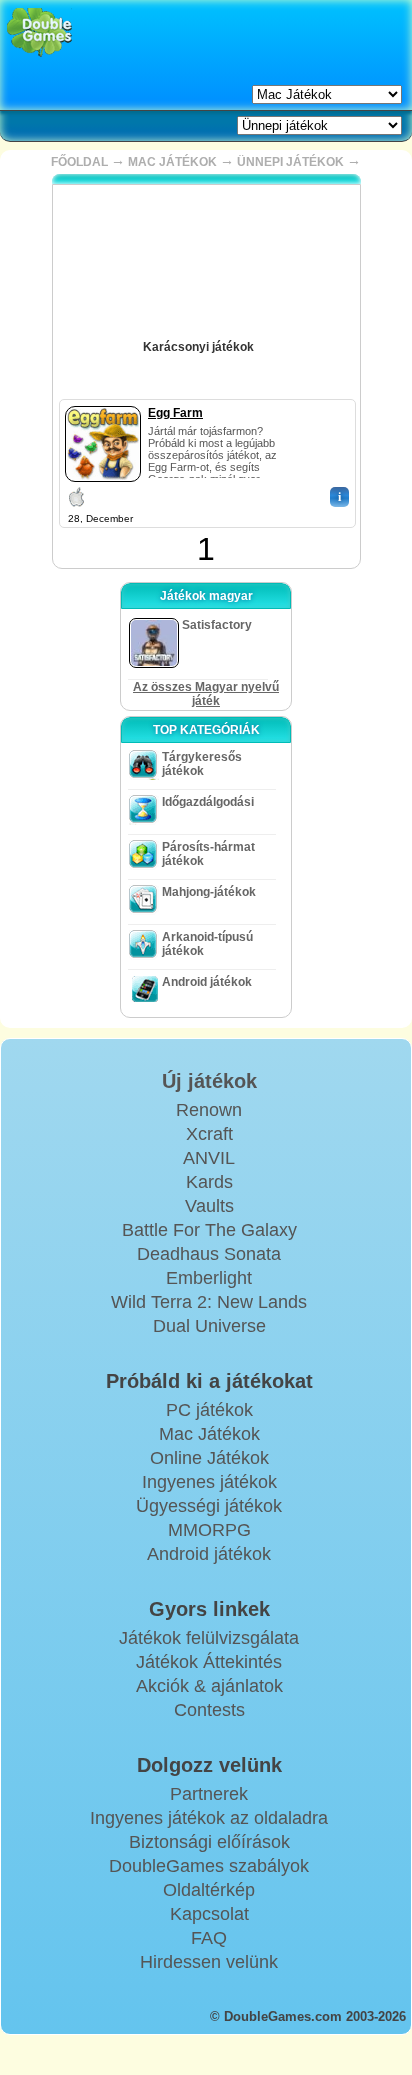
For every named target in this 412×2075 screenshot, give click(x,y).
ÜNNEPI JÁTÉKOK (290, 162)
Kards (209, 1182)
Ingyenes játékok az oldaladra (209, 1818)
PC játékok (209, 1410)
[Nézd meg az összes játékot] (268, 340)
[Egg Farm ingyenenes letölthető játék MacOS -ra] (103, 402)
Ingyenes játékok (209, 1482)
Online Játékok (209, 1458)
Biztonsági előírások (209, 1842)
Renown (209, 1110)
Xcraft (209, 1134)
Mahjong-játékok (209, 892)
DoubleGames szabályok (209, 1866)
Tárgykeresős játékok (202, 764)
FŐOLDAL (79, 162)
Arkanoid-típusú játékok (207, 944)
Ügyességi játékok (209, 1506)
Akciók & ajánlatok (209, 1686)
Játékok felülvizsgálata (209, 1638)
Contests (209, 1710)
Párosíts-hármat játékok (208, 854)
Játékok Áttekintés (209, 1662)
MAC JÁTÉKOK (172, 162)
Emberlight (209, 1278)
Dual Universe (209, 1326)
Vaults (209, 1206)
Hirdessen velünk (209, 1962)
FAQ (209, 1938)
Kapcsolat (209, 1914)
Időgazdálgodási (208, 802)
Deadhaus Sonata (209, 1254)
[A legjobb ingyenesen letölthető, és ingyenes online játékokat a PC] (39, 32)
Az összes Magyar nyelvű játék (206, 694)
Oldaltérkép (209, 1890)
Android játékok (207, 982)
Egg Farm (175, 413)
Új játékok (209, 1081)
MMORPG (209, 1530)
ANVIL (209, 1158)
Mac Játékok (209, 1434)
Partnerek (209, 1794)
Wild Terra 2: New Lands (209, 1302)
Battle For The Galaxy (209, 1230)
